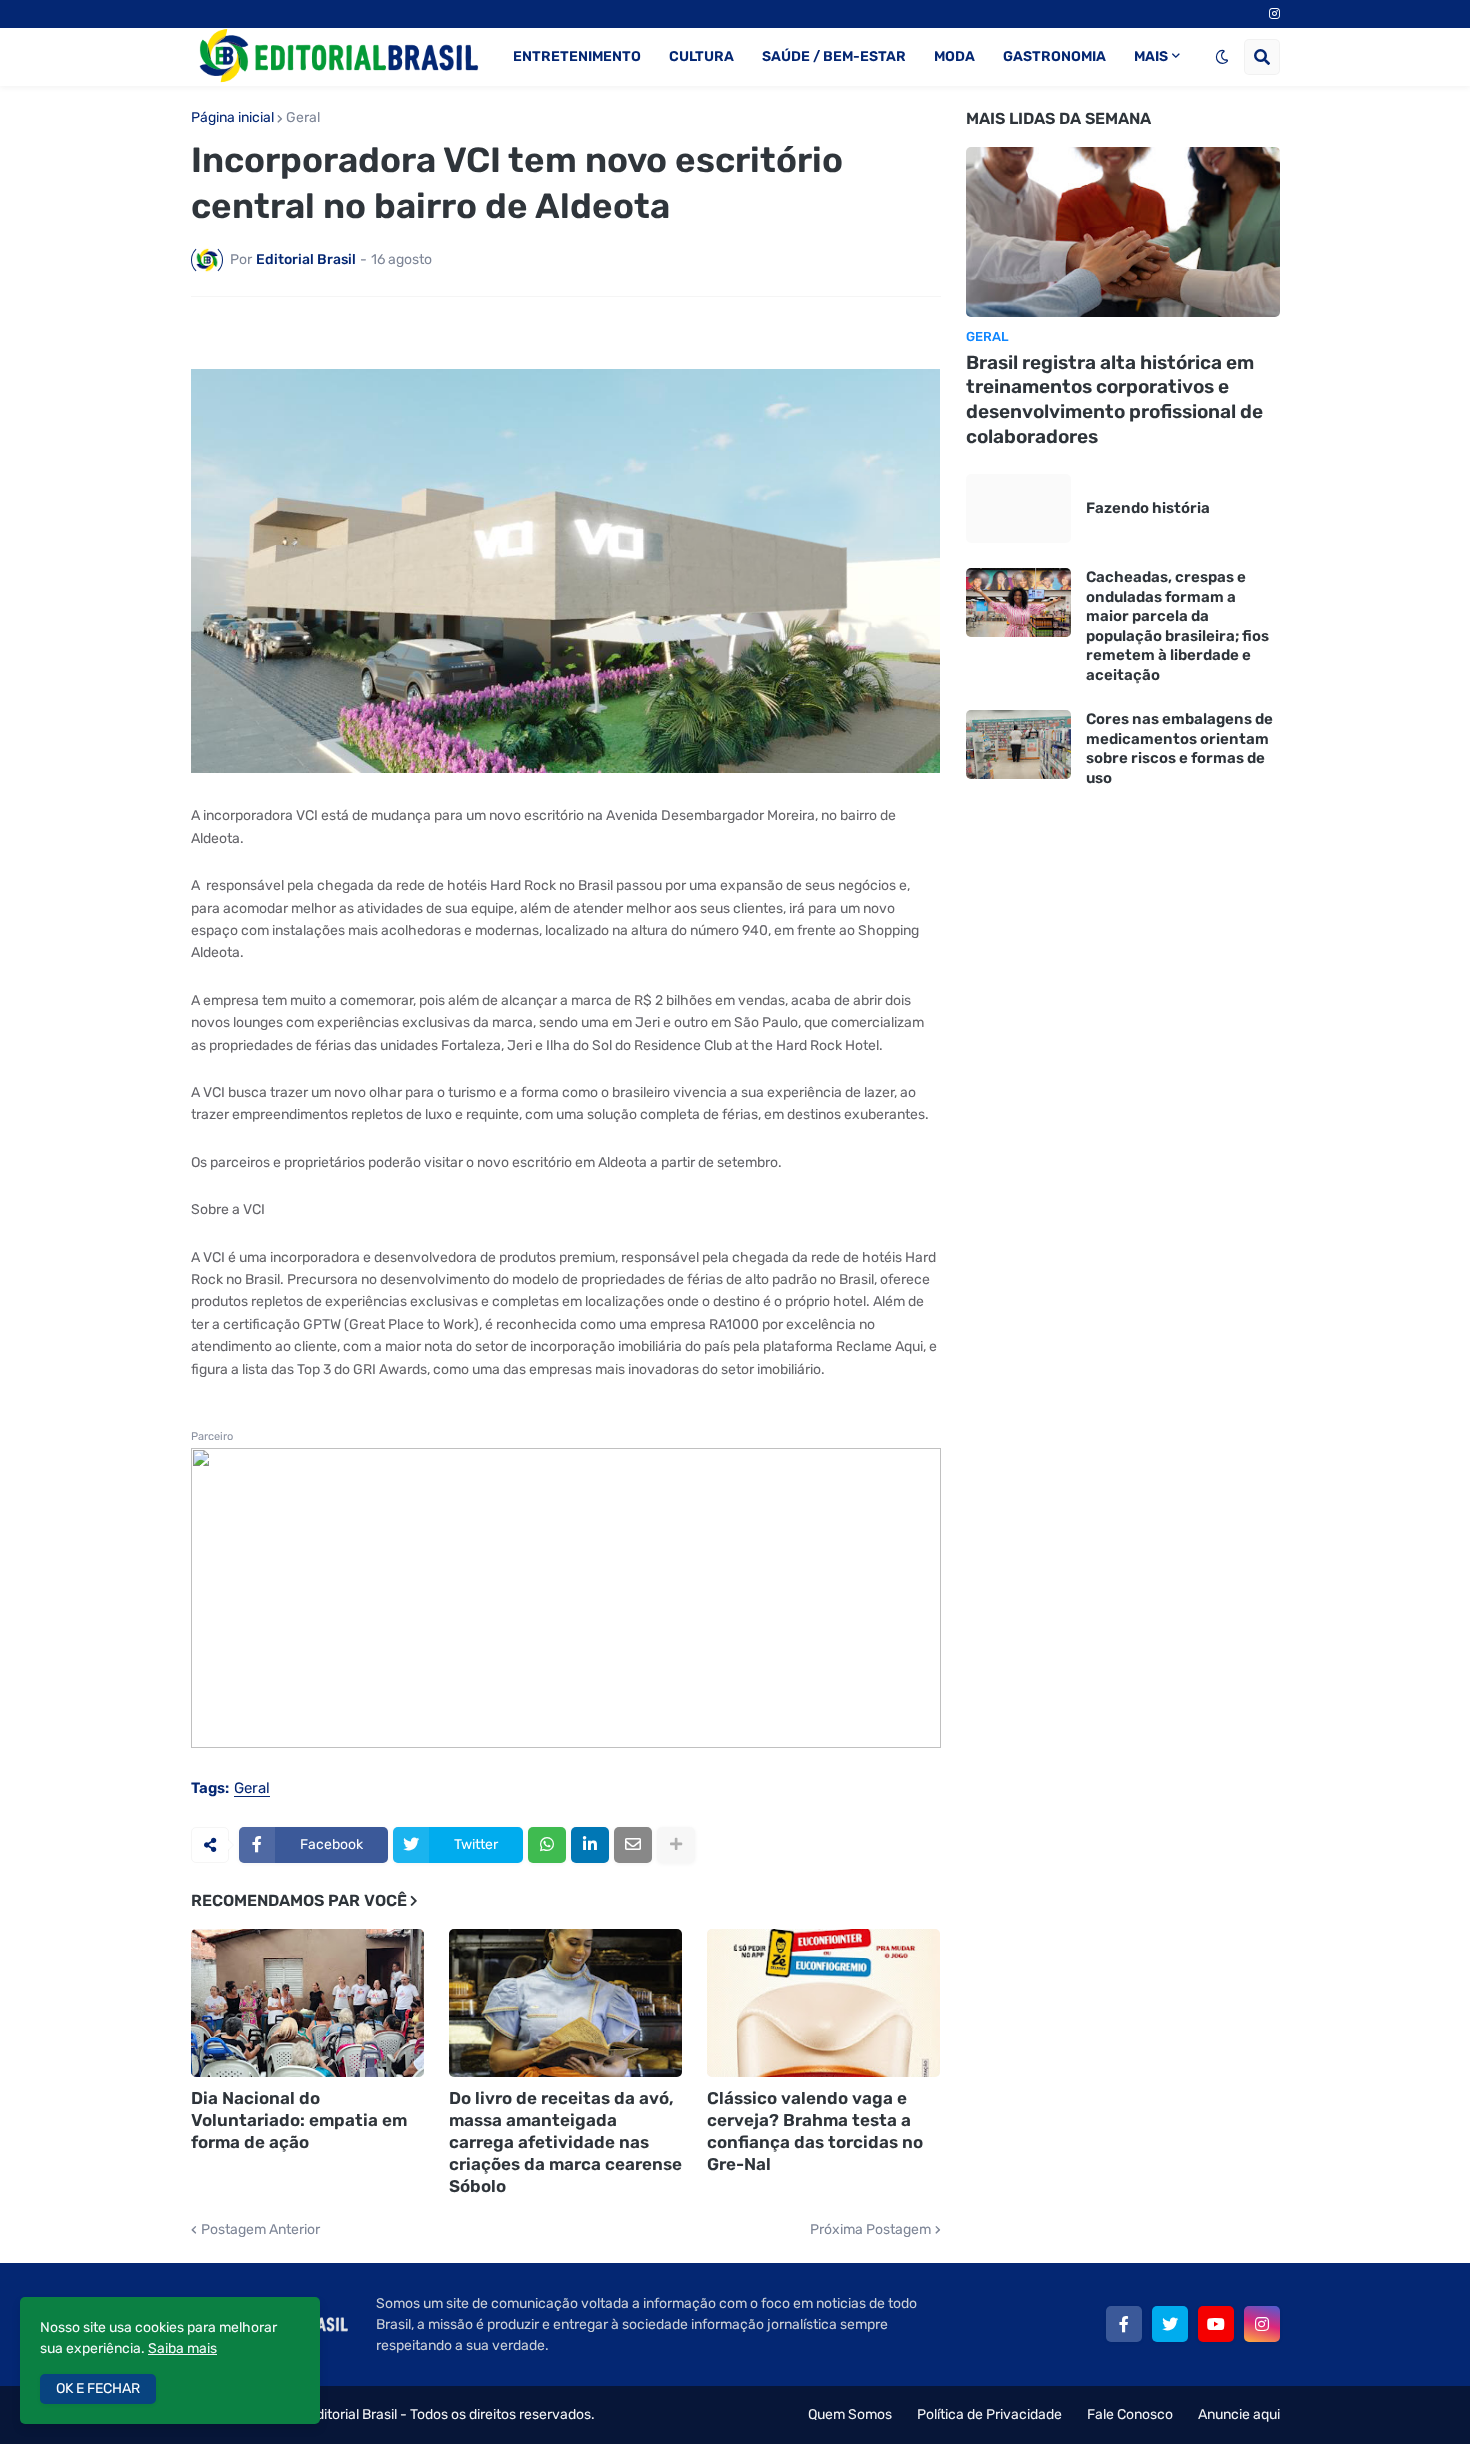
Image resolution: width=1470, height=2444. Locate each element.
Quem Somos (850, 2414)
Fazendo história (1148, 508)
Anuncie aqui (1239, 2414)
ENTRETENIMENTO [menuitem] (577, 56)
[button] (1222, 57)
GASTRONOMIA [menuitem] (1054, 56)
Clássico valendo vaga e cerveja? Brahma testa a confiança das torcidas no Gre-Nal (815, 2131)
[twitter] (1170, 2324)
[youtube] (1216, 2324)
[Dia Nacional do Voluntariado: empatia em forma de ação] (307, 2003)
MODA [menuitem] (954, 56)
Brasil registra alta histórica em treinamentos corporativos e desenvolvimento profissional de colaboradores (1114, 399)
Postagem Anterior (260, 2230)
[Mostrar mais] (676, 1845)
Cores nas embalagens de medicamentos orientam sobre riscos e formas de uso (1179, 748)
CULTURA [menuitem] (701, 56)
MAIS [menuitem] (1151, 56)
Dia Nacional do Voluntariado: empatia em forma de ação (299, 2120)
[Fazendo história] (1018, 508)
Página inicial (232, 118)
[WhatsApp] (547, 1845)
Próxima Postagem (870, 2230)
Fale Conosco (1130, 2414)
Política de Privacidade (989, 2414)
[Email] (633, 1845)
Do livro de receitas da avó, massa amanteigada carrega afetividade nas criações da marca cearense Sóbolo (565, 2142)
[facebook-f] (1124, 2324)
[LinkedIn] (590, 1845)
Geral (303, 118)
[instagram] (1274, 14)
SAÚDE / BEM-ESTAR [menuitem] (834, 56)
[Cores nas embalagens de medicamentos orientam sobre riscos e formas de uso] (1018, 744)
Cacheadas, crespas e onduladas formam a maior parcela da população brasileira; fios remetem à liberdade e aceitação (1177, 626)
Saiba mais (182, 2348)
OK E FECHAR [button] (98, 2388)
